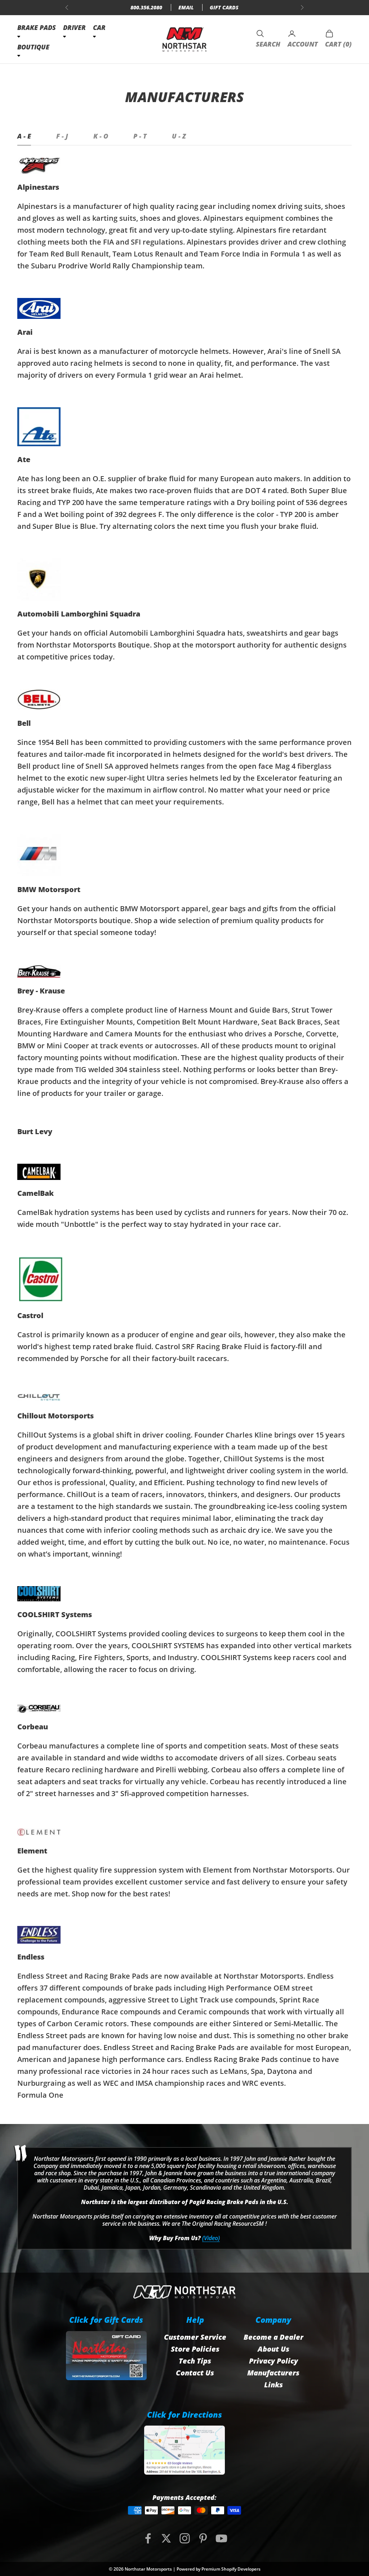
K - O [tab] (101, 136)
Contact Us (195, 2373)
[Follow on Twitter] (166, 2538)
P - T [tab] (140, 136)
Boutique (33, 47)
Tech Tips (195, 2361)
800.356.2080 (146, 7)
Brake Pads (37, 27)
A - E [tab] (24, 136)
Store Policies (195, 2349)
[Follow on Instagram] (185, 2538)
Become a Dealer (274, 2337)
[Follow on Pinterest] (203, 2538)
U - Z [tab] (179, 136)
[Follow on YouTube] (221, 2538)
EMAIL (186, 7)
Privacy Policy (274, 2361)
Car (99, 27)
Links (274, 2385)
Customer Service (195, 2337)
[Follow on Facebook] (148, 2538)
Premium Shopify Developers (231, 2569)
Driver (74, 27)
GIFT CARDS (224, 7)
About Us (274, 2349)
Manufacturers (273, 2373)
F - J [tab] (62, 136)
